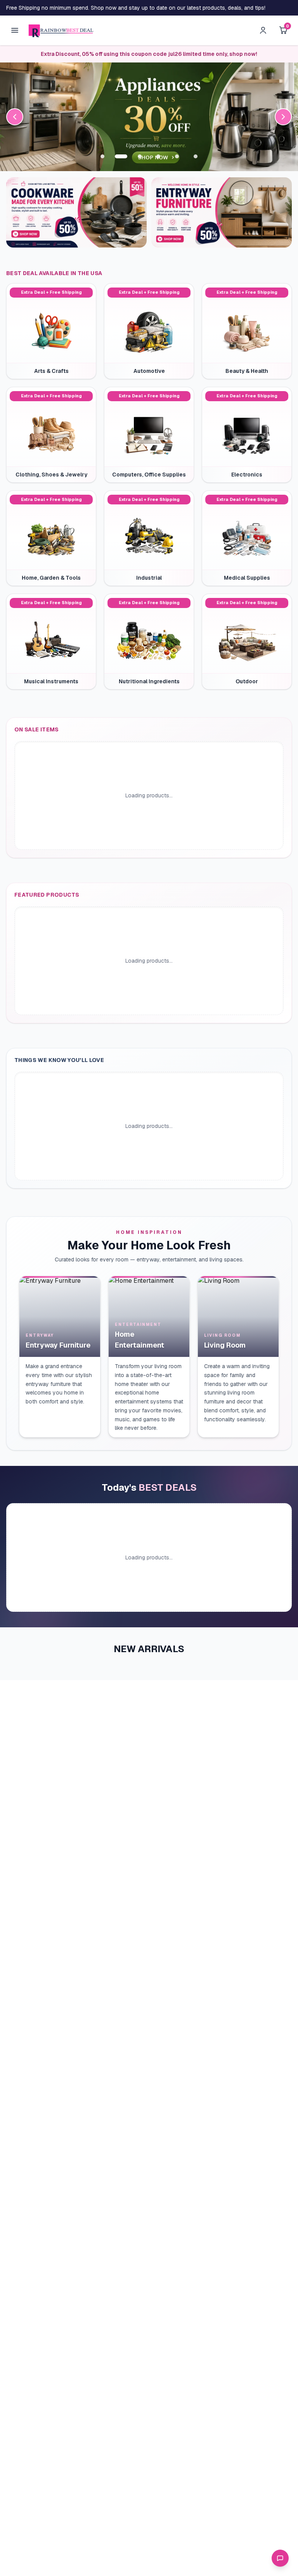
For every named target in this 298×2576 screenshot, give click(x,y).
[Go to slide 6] (196, 156)
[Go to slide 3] (140, 156)
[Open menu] (15, 30)
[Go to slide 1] (102, 156)
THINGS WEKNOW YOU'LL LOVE (59, 1060)
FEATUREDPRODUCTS (47, 895)
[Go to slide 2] (121, 156)
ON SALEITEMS (37, 729)
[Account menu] (263, 30)
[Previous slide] (15, 117)
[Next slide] (283, 117)
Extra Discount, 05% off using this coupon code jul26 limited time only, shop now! (149, 54)
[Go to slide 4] (158, 156)
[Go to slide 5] (177, 156)
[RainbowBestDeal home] (61, 30)
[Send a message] (280, 2558)
